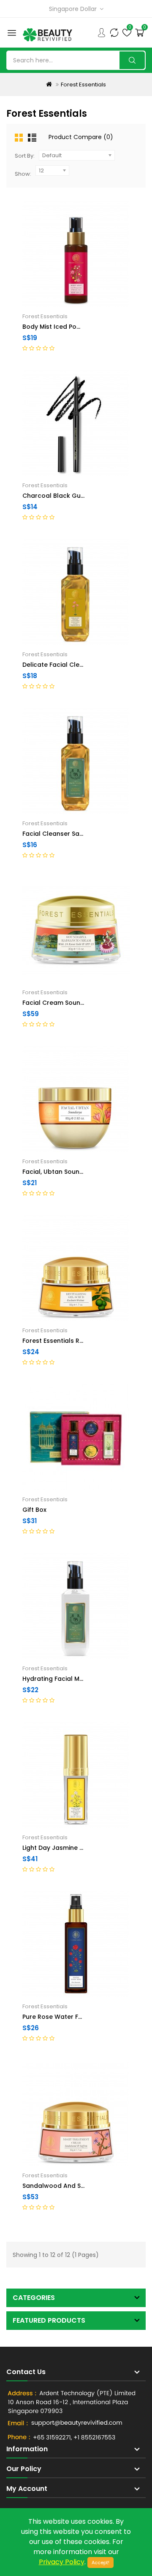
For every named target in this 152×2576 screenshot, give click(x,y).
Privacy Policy (62, 2562)
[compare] (114, 32)
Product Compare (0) (81, 137)
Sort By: (25, 156)
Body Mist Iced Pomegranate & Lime (78, 327)
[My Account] (101, 32)
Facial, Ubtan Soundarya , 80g (68, 1172)
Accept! (100, 2563)
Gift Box (34, 1510)
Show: (23, 174)
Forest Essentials (83, 85)
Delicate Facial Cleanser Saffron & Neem (85, 665)
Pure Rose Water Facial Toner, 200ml (79, 2017)
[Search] (132, 60)
